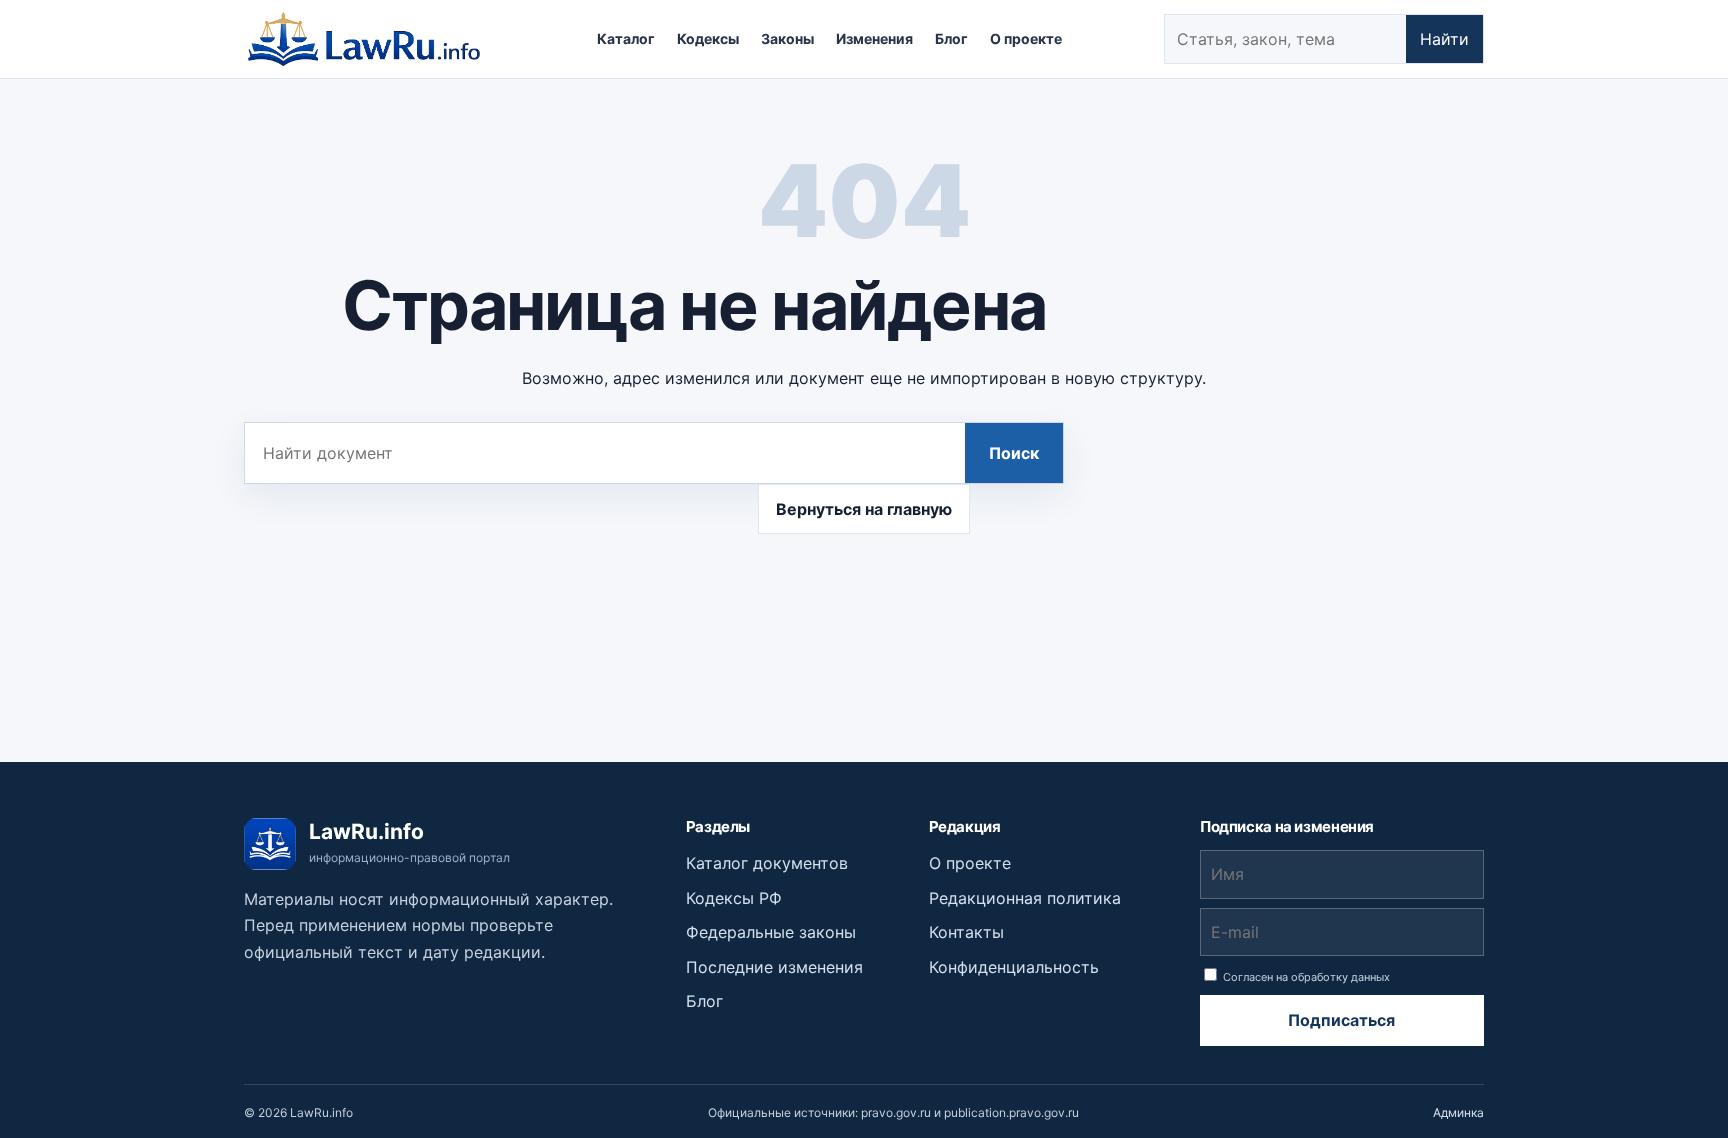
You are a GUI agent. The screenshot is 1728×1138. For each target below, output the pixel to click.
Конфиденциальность (1014, 967)
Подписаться (1341, 1020)
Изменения (874, 38)
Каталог (626, 38)
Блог (951, 38)
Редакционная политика (1025, 898)
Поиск (1014, 453)
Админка (1458, 1112)
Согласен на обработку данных (1305, 977)
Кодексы (708, 38)
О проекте (1026, 38)
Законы (787, 38)
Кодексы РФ (734, 898)
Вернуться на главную (864, 509)
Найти (1444, 39)
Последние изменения (774, 967)
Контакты (966, 932)
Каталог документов (767, 863)
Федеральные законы (771, 932)
